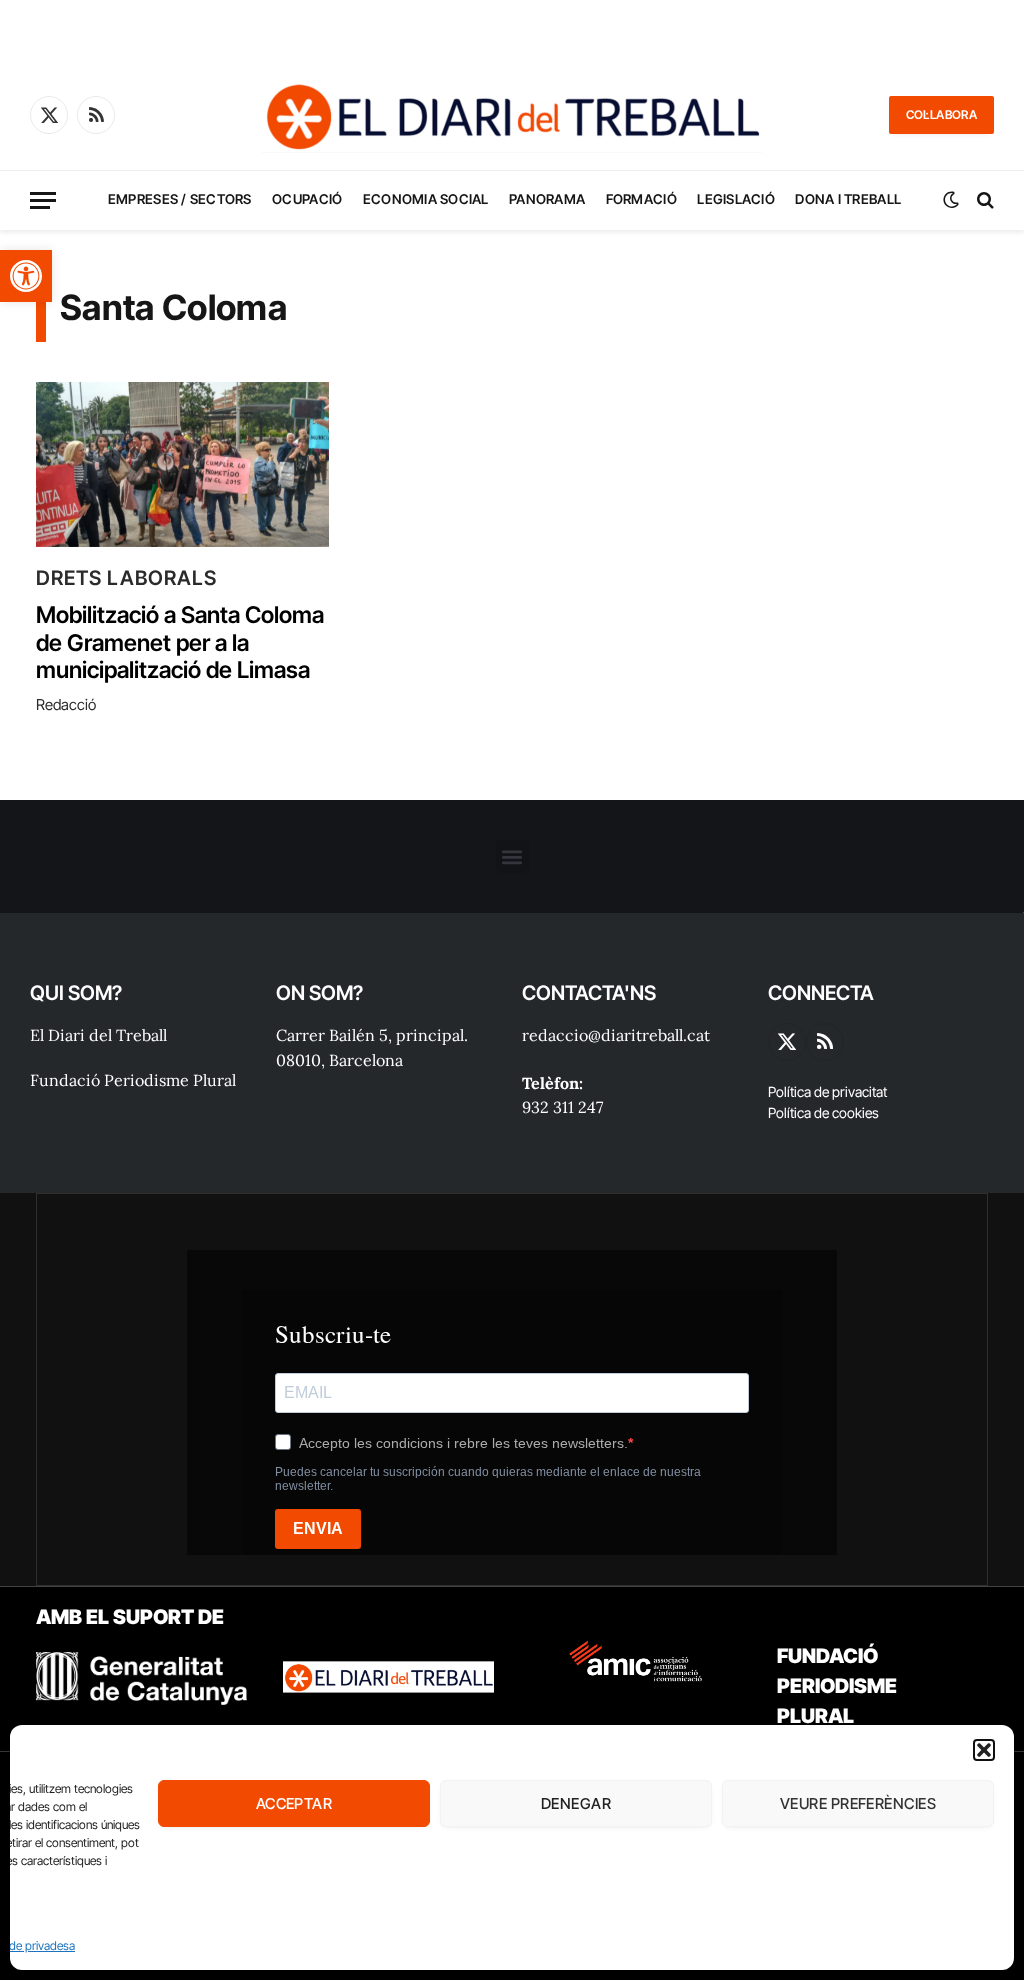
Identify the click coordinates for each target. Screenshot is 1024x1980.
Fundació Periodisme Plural (133, 1080)
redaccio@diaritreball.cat (616, 1035)
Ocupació (307, 199)
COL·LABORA (941, 114)
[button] (26, 276)
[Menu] (43, 200)
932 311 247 (562, 1107)
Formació (641, 199)
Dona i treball (848, 199)
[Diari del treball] (512, 115)
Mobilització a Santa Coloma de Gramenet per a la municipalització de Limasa (180, 643)
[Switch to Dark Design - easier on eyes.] (951, 200)
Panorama (547, 199)
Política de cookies (823, 1112)
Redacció (66, 704)
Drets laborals (126, 578)
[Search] (983, 200)
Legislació (736, 199)
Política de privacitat (827, 1091)
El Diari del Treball (98, 1035)
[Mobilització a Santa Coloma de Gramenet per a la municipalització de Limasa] (182, 464)
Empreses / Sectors (180, 199)
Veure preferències (858, 1803)
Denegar (576, 1803)
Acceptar (294, 1803)
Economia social (426, 199)
